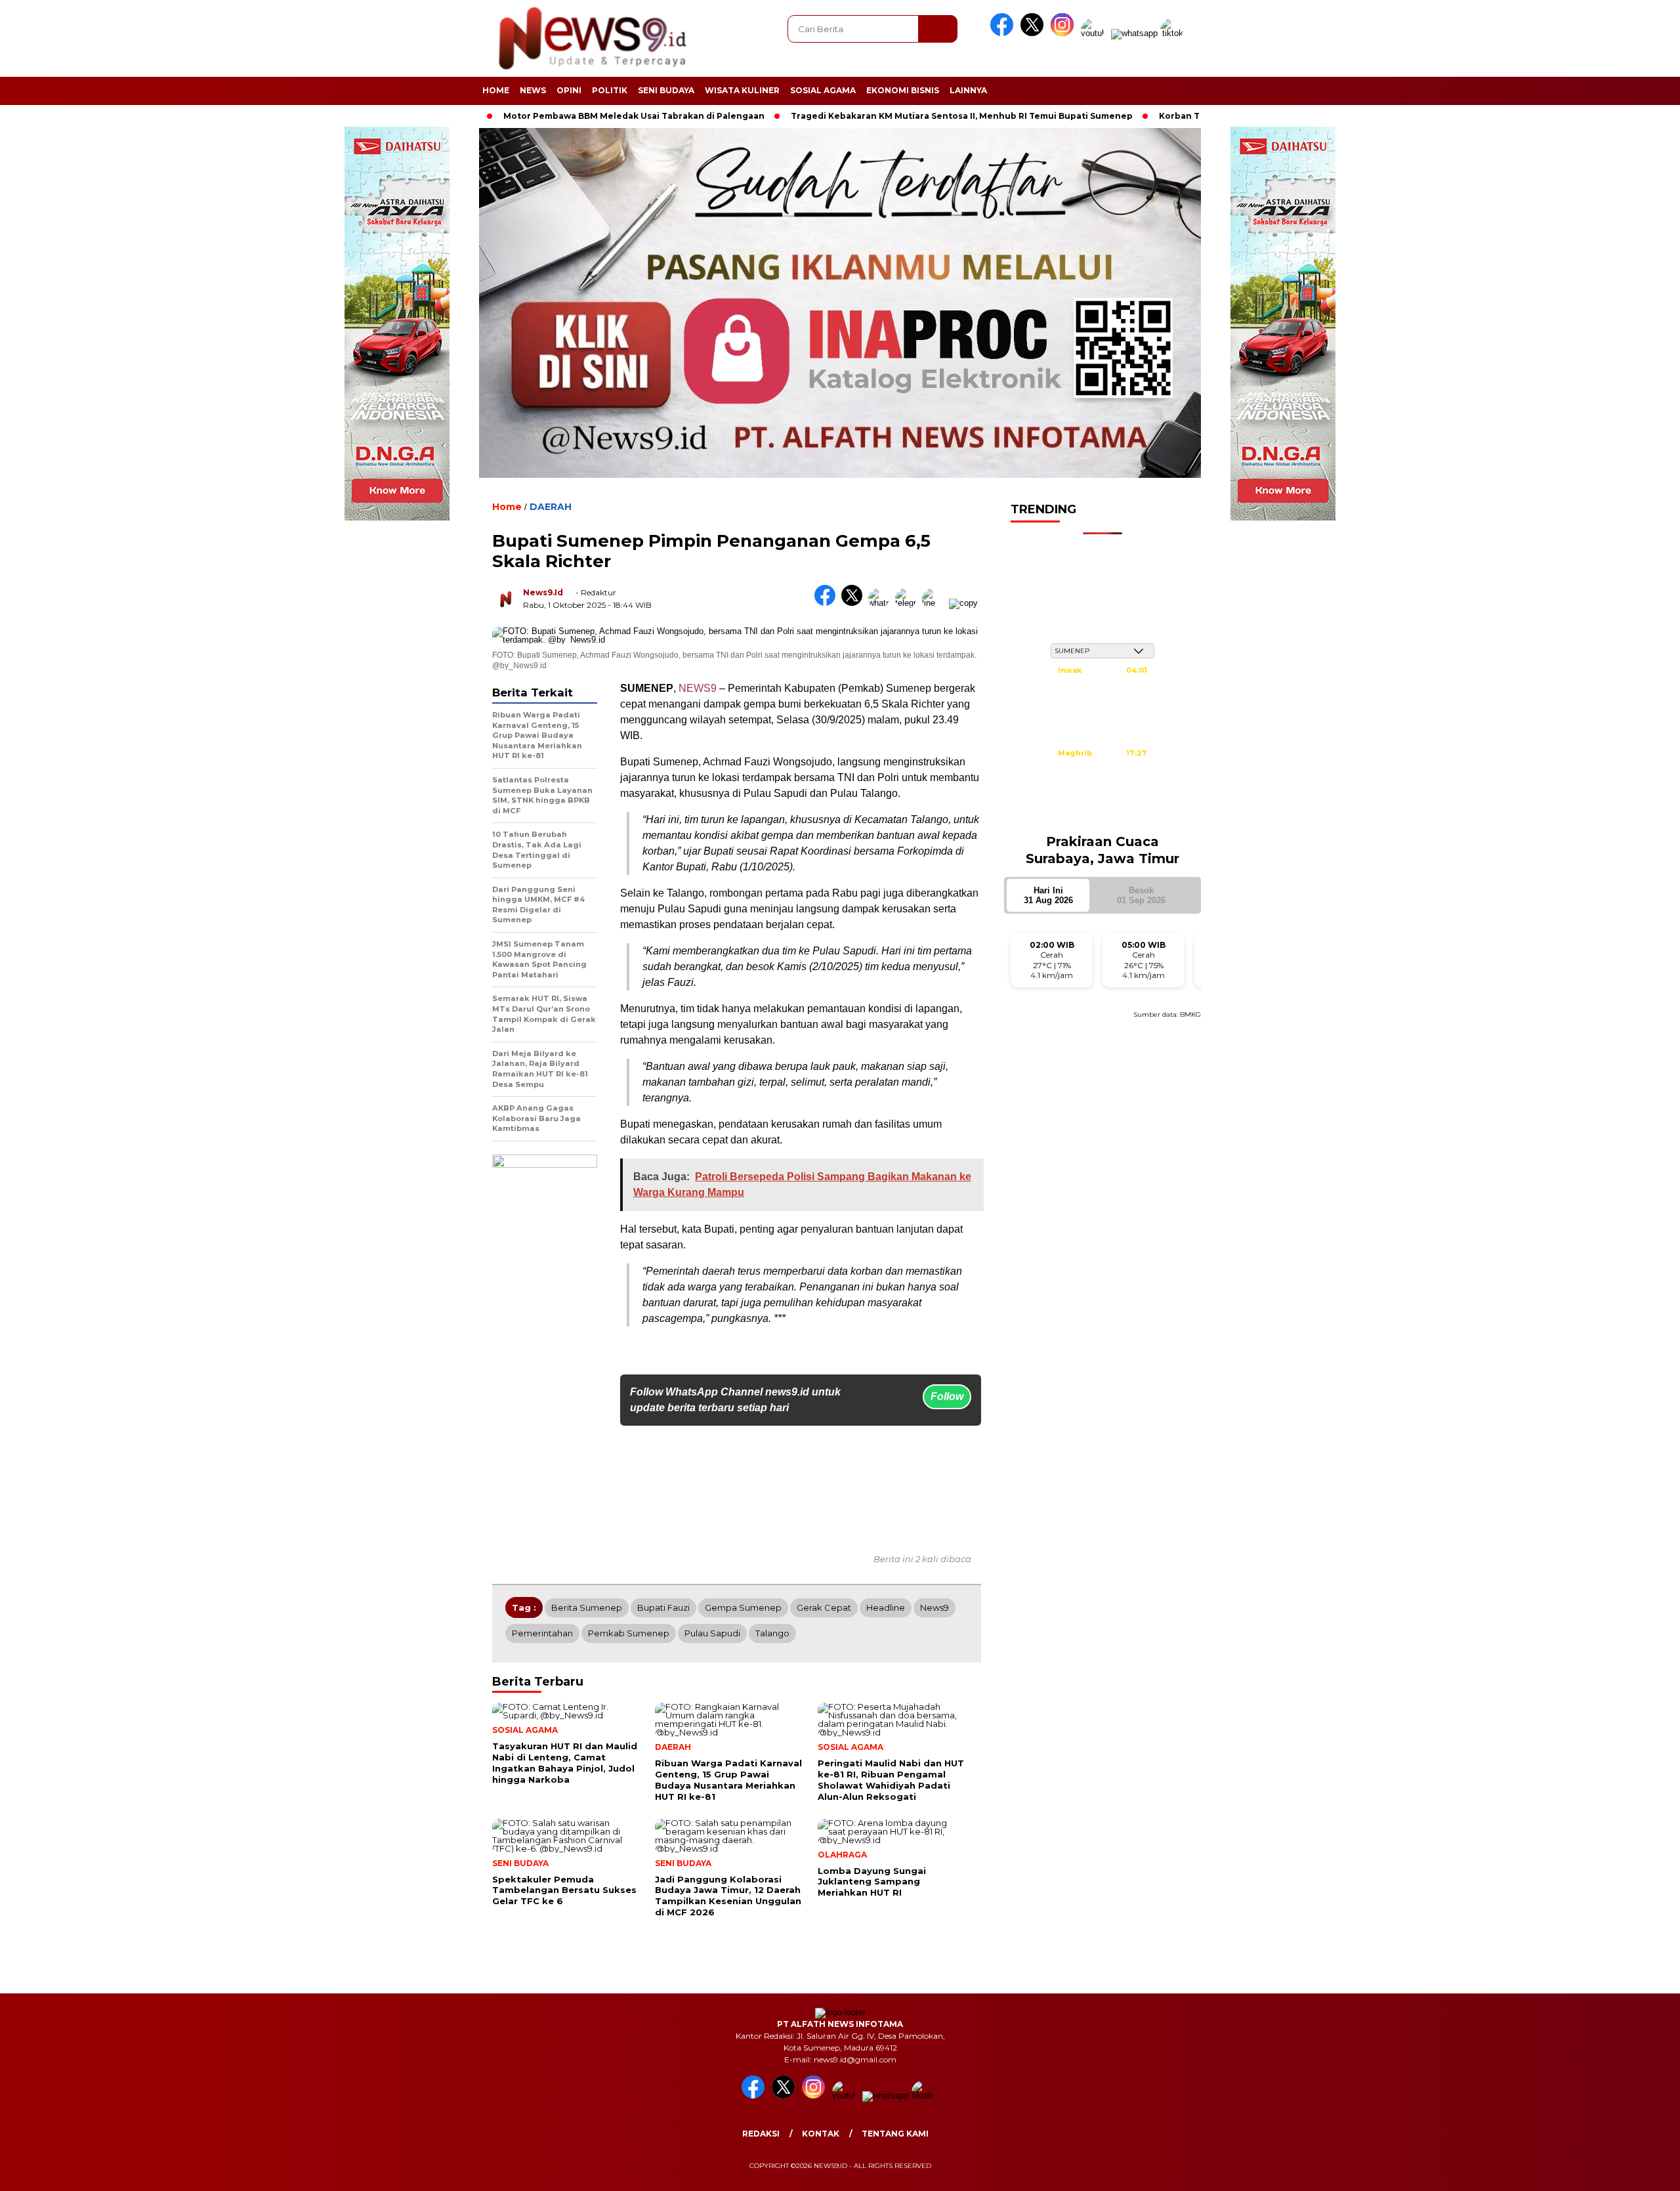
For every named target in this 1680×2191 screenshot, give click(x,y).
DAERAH (551, 507)
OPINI (569, 90)
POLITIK (610, 90)
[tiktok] (1174, 33)
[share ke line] (935, 603)
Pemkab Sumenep (629, 1633)
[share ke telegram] (909, 603)
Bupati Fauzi (663, 1607)
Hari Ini (1048, 895)
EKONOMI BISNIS (903, 90)
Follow (947, 1396)
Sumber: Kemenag (1102, 816)
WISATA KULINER (742, 90)
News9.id (543, 592)
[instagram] (1064, 33)
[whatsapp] (1134, 33)
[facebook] (1004, 33)
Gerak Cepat (824, 1607)
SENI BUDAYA (666, 90)
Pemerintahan (542, 1633)
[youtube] (1095, 33)
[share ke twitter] (855, 603)
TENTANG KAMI (895, 2134)
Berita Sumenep (587, 1607)
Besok (1141, 895)
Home (496, 90)
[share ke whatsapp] (882, 603)
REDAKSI (761, 2134)
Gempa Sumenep (743, 1607)
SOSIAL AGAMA (823, 90)
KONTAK (821, 2134)
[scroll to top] (1619, 2171)
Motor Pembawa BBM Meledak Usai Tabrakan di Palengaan (536, 116)
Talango (772, 1633)
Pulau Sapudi (712, 1633)
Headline (886, 1607)
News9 (934, 1607)
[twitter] (1034, 33)
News (533, 90)
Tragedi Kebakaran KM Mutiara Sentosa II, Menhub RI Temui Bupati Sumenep (864, 116)
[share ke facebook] (828, 603)
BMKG (1190, 1014)
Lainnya (968, 90)
